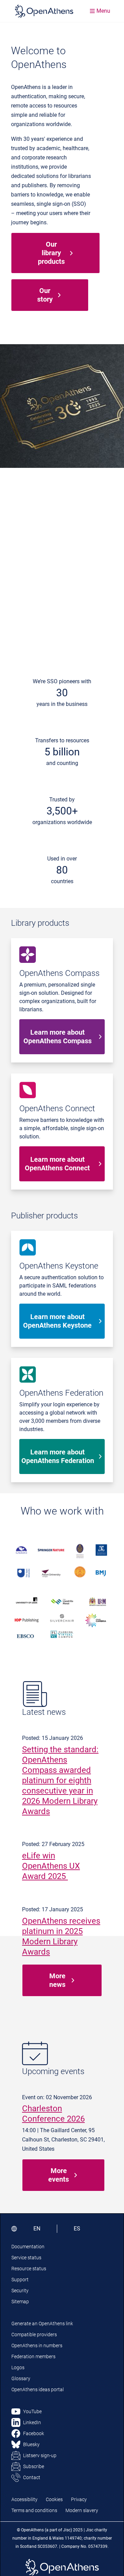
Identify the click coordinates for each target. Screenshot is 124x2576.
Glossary (21, 2378)
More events (59, 2175)
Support (20, 2280)
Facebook (34, 2433)
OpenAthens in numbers (37, 2346)
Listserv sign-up (40, 2455)
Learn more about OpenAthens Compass (58, 1037)
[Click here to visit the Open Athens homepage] (44, 11)
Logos (18, 2367)
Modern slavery (82, 2510)
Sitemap (20, 2302)
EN (37, 2229)
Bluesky (31, 2444)
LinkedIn (32, 2422)
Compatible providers (34, 2335)
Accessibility (24, 2499)
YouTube (32, 2411)
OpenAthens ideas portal (38, 2389)
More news (57, 1980)
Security (20, 2291)
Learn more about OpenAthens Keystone (57, 1321)
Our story (45, 295)
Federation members (33, 2356)
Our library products (51, 253)
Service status (26, 2258)
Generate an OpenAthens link (42, 2324)
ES (77, 2229)
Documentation (28, 2247)
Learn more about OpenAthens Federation (58, 1456)
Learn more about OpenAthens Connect (57, 1164)
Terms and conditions (34, 2510)
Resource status (29, 2269)
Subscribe (34, 2466)
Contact (32, 2477)
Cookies (54, 2499)
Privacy (79, 2499)
